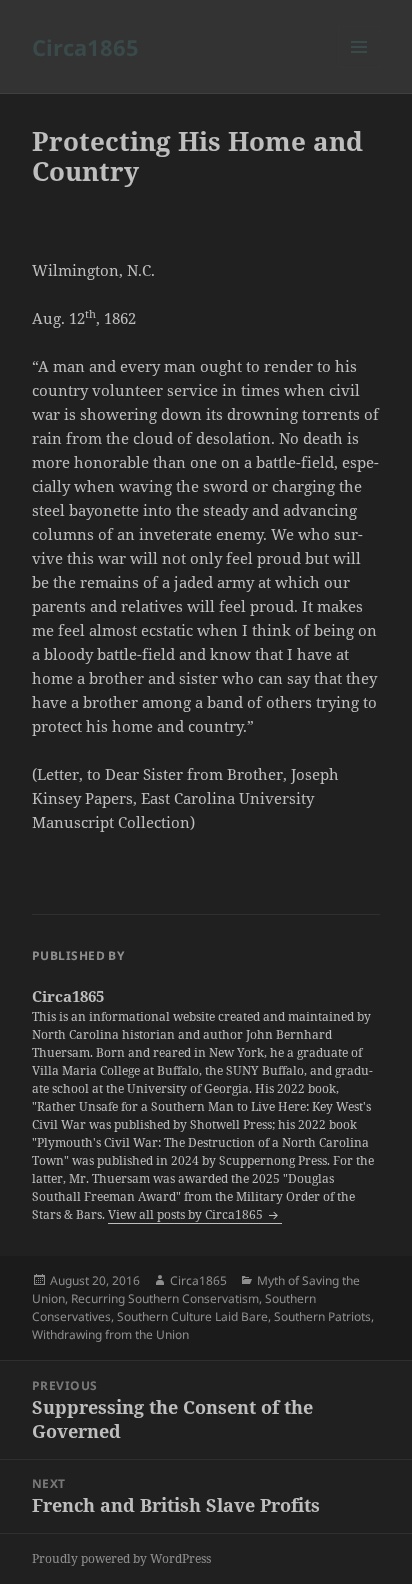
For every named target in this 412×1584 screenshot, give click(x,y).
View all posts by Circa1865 (187, 1214)
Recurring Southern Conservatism (165, 1298)
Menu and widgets (359, 67)
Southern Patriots (322, 1316)
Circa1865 (85, 47)
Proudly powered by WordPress (121, 1558)
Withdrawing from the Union (110, 1334)
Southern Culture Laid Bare (192, 1316)
